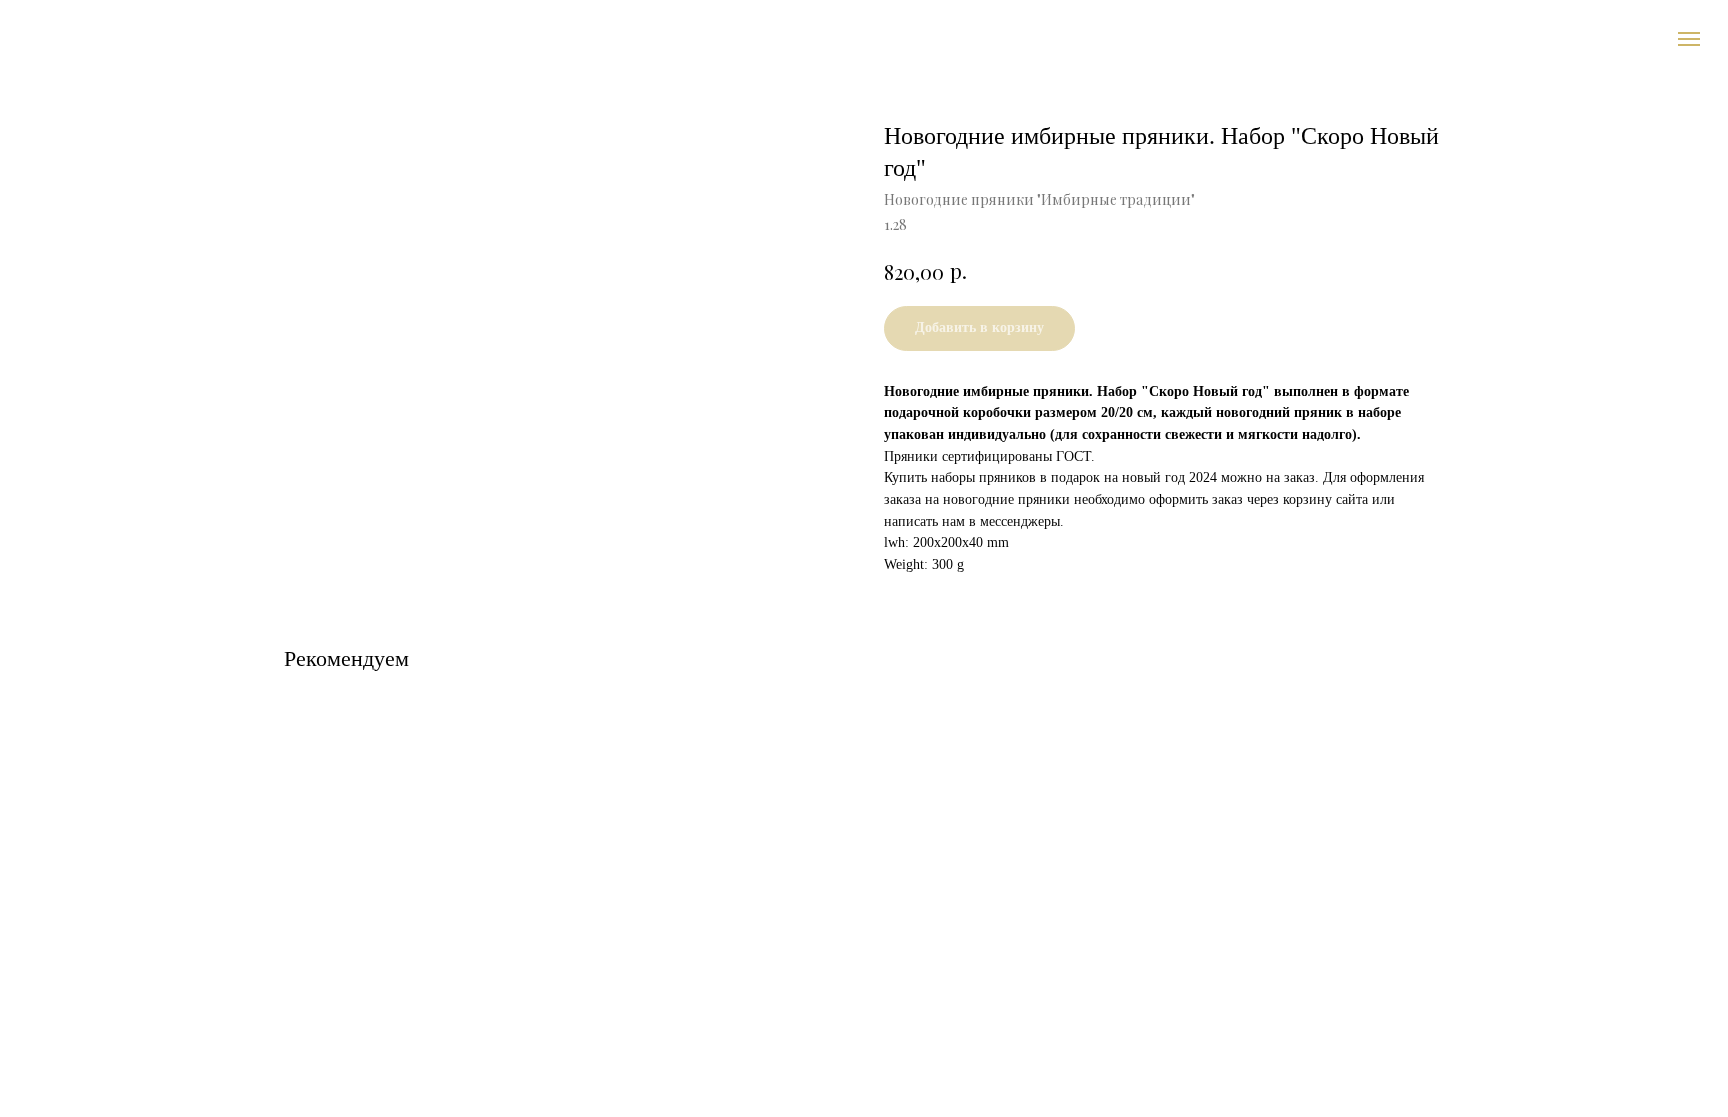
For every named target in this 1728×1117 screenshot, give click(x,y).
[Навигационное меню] (1689, 39)
